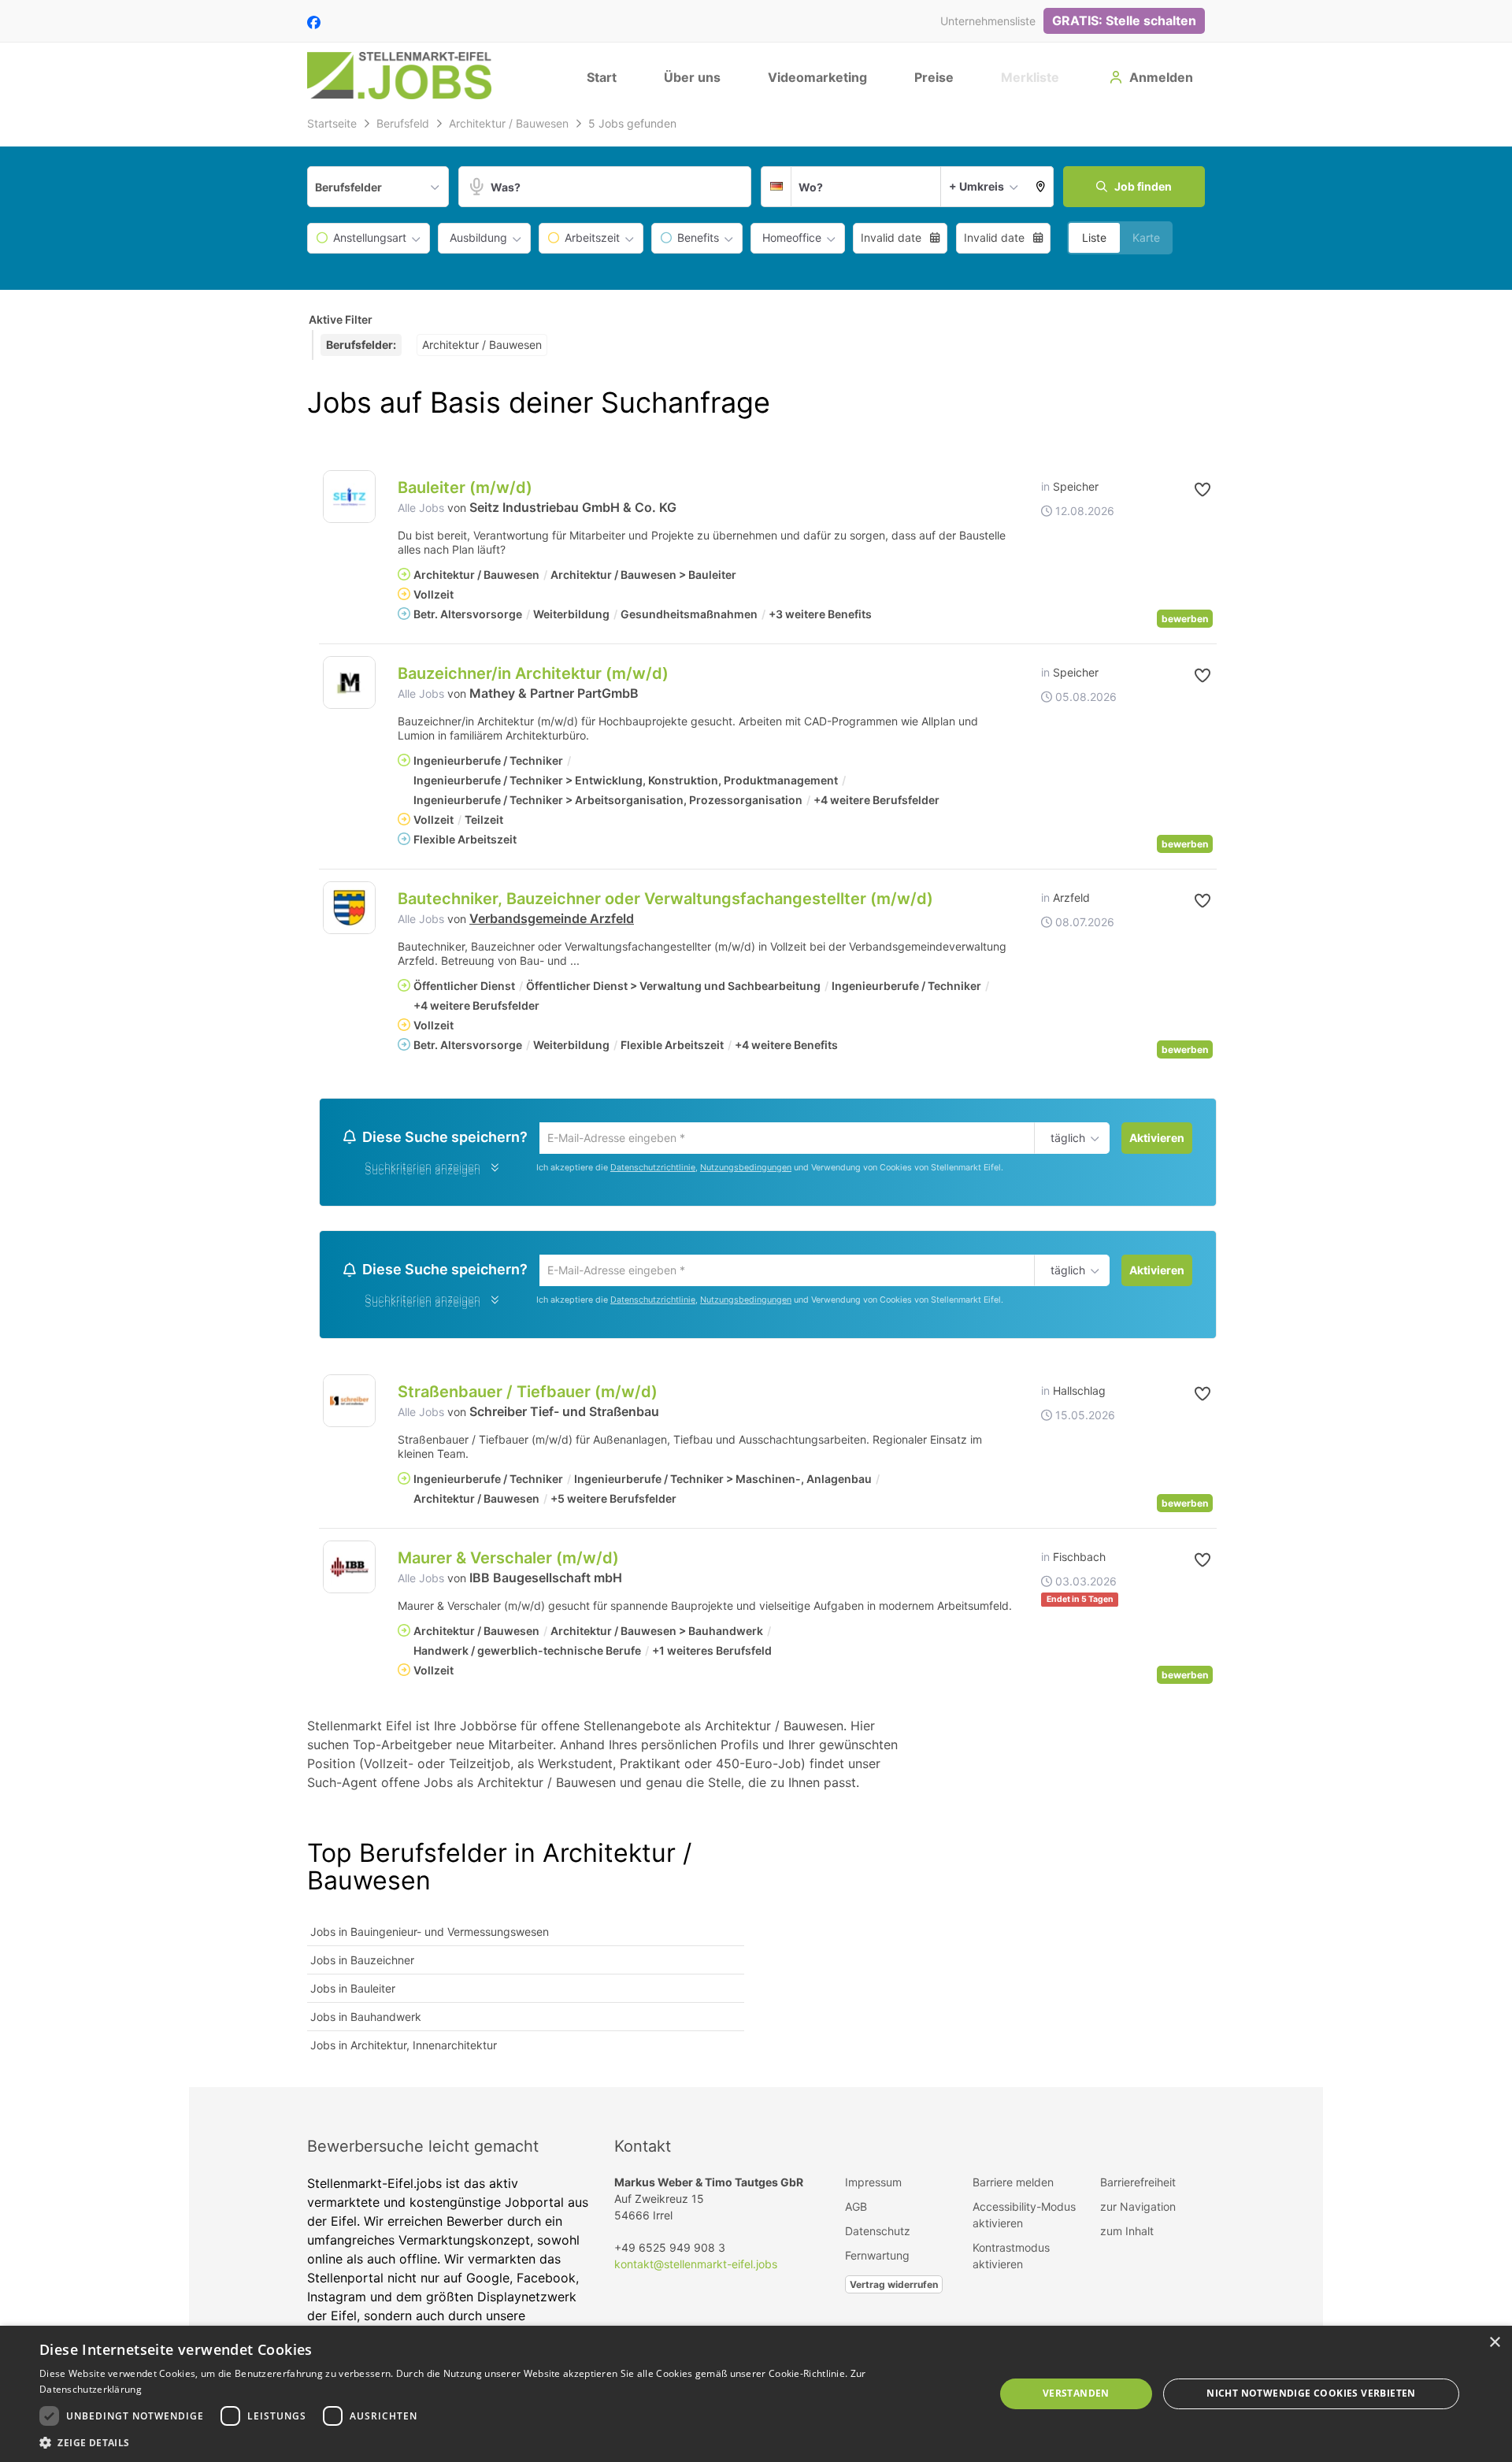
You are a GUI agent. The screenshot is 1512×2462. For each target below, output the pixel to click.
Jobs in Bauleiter (353, 1993)
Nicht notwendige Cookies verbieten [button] (1311, 2393)
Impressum (873, 2187)
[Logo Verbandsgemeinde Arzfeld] (349, 908)
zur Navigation (1138, 2211)
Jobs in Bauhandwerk (366, 2021)
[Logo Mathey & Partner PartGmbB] (349, 682)
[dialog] (756, 2394)
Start (602, 77)
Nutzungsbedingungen (746, 1169)
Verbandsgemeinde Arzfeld (552, 918)
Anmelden (1161, 77)
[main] (756, 1100)
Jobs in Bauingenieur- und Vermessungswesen (430, 1936)
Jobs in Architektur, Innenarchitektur (404, 2050)
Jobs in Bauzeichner (362, 1965)
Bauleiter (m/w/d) (465, 488)
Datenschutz (878, 2236)
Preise (934, 77)
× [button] (1494, 2343)
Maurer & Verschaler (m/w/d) (508, 1563)
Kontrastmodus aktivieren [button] (1011, 2260)
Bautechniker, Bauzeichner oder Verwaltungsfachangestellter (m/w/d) (665, 899)
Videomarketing (817, 77)
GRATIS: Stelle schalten (1124, 20)
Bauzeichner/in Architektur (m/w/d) (533, 673)
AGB (856, 2211)
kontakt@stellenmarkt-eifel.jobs (696, 2269)
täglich (1065, 1139)
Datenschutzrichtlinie (653, 1169)
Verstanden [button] (1076, 2393)
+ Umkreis (976, 186)
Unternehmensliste (988, 21)
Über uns (692, 77)
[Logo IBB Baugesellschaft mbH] (349, 1572)
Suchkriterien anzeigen (422, 1172)
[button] (1041, 187)
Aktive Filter (341, 319)
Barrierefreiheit (1138, 2187)
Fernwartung (877, 2260)
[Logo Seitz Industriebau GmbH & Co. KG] (349, 497)
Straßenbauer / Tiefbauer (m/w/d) (528, 1396)
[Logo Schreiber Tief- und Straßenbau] (349, 1405)
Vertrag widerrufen (894, 2289)
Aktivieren (1157, 1138)
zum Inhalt (1127, 2236)
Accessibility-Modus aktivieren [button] (1024, 2219)
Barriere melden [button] (1013, 2187)
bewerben (1185, 619)
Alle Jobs (421, 508)
